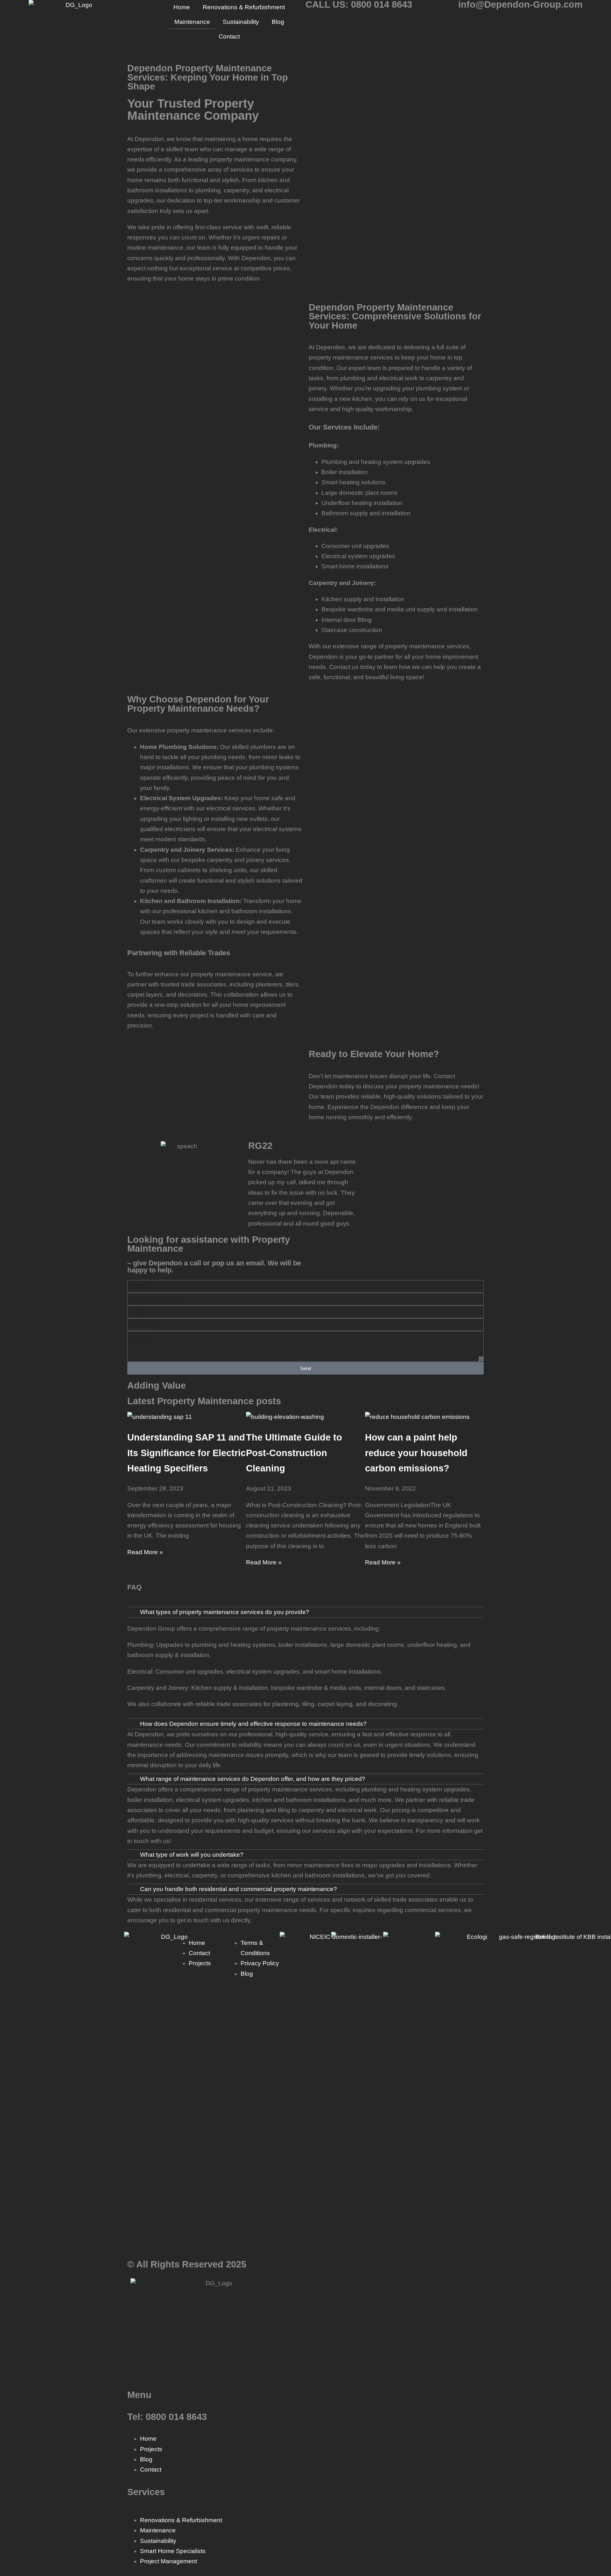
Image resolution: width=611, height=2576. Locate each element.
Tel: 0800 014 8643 (167, 2417)
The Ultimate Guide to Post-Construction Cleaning (294, 1453)
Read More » (145, 1552)
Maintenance (192, 22)
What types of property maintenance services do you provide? (225, 1612)
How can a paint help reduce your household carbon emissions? (416, 1453)
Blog (278, 22)
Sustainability (241, 22)
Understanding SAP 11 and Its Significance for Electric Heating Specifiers (186, 1453)
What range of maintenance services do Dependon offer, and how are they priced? (253, 1779)
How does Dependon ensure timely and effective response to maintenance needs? (253, 1724)
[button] (305, 1612)
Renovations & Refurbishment (244, 7)
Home (182, 7)
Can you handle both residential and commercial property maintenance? (239, 1889)
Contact (229, 36)
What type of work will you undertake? (192, 1855)
